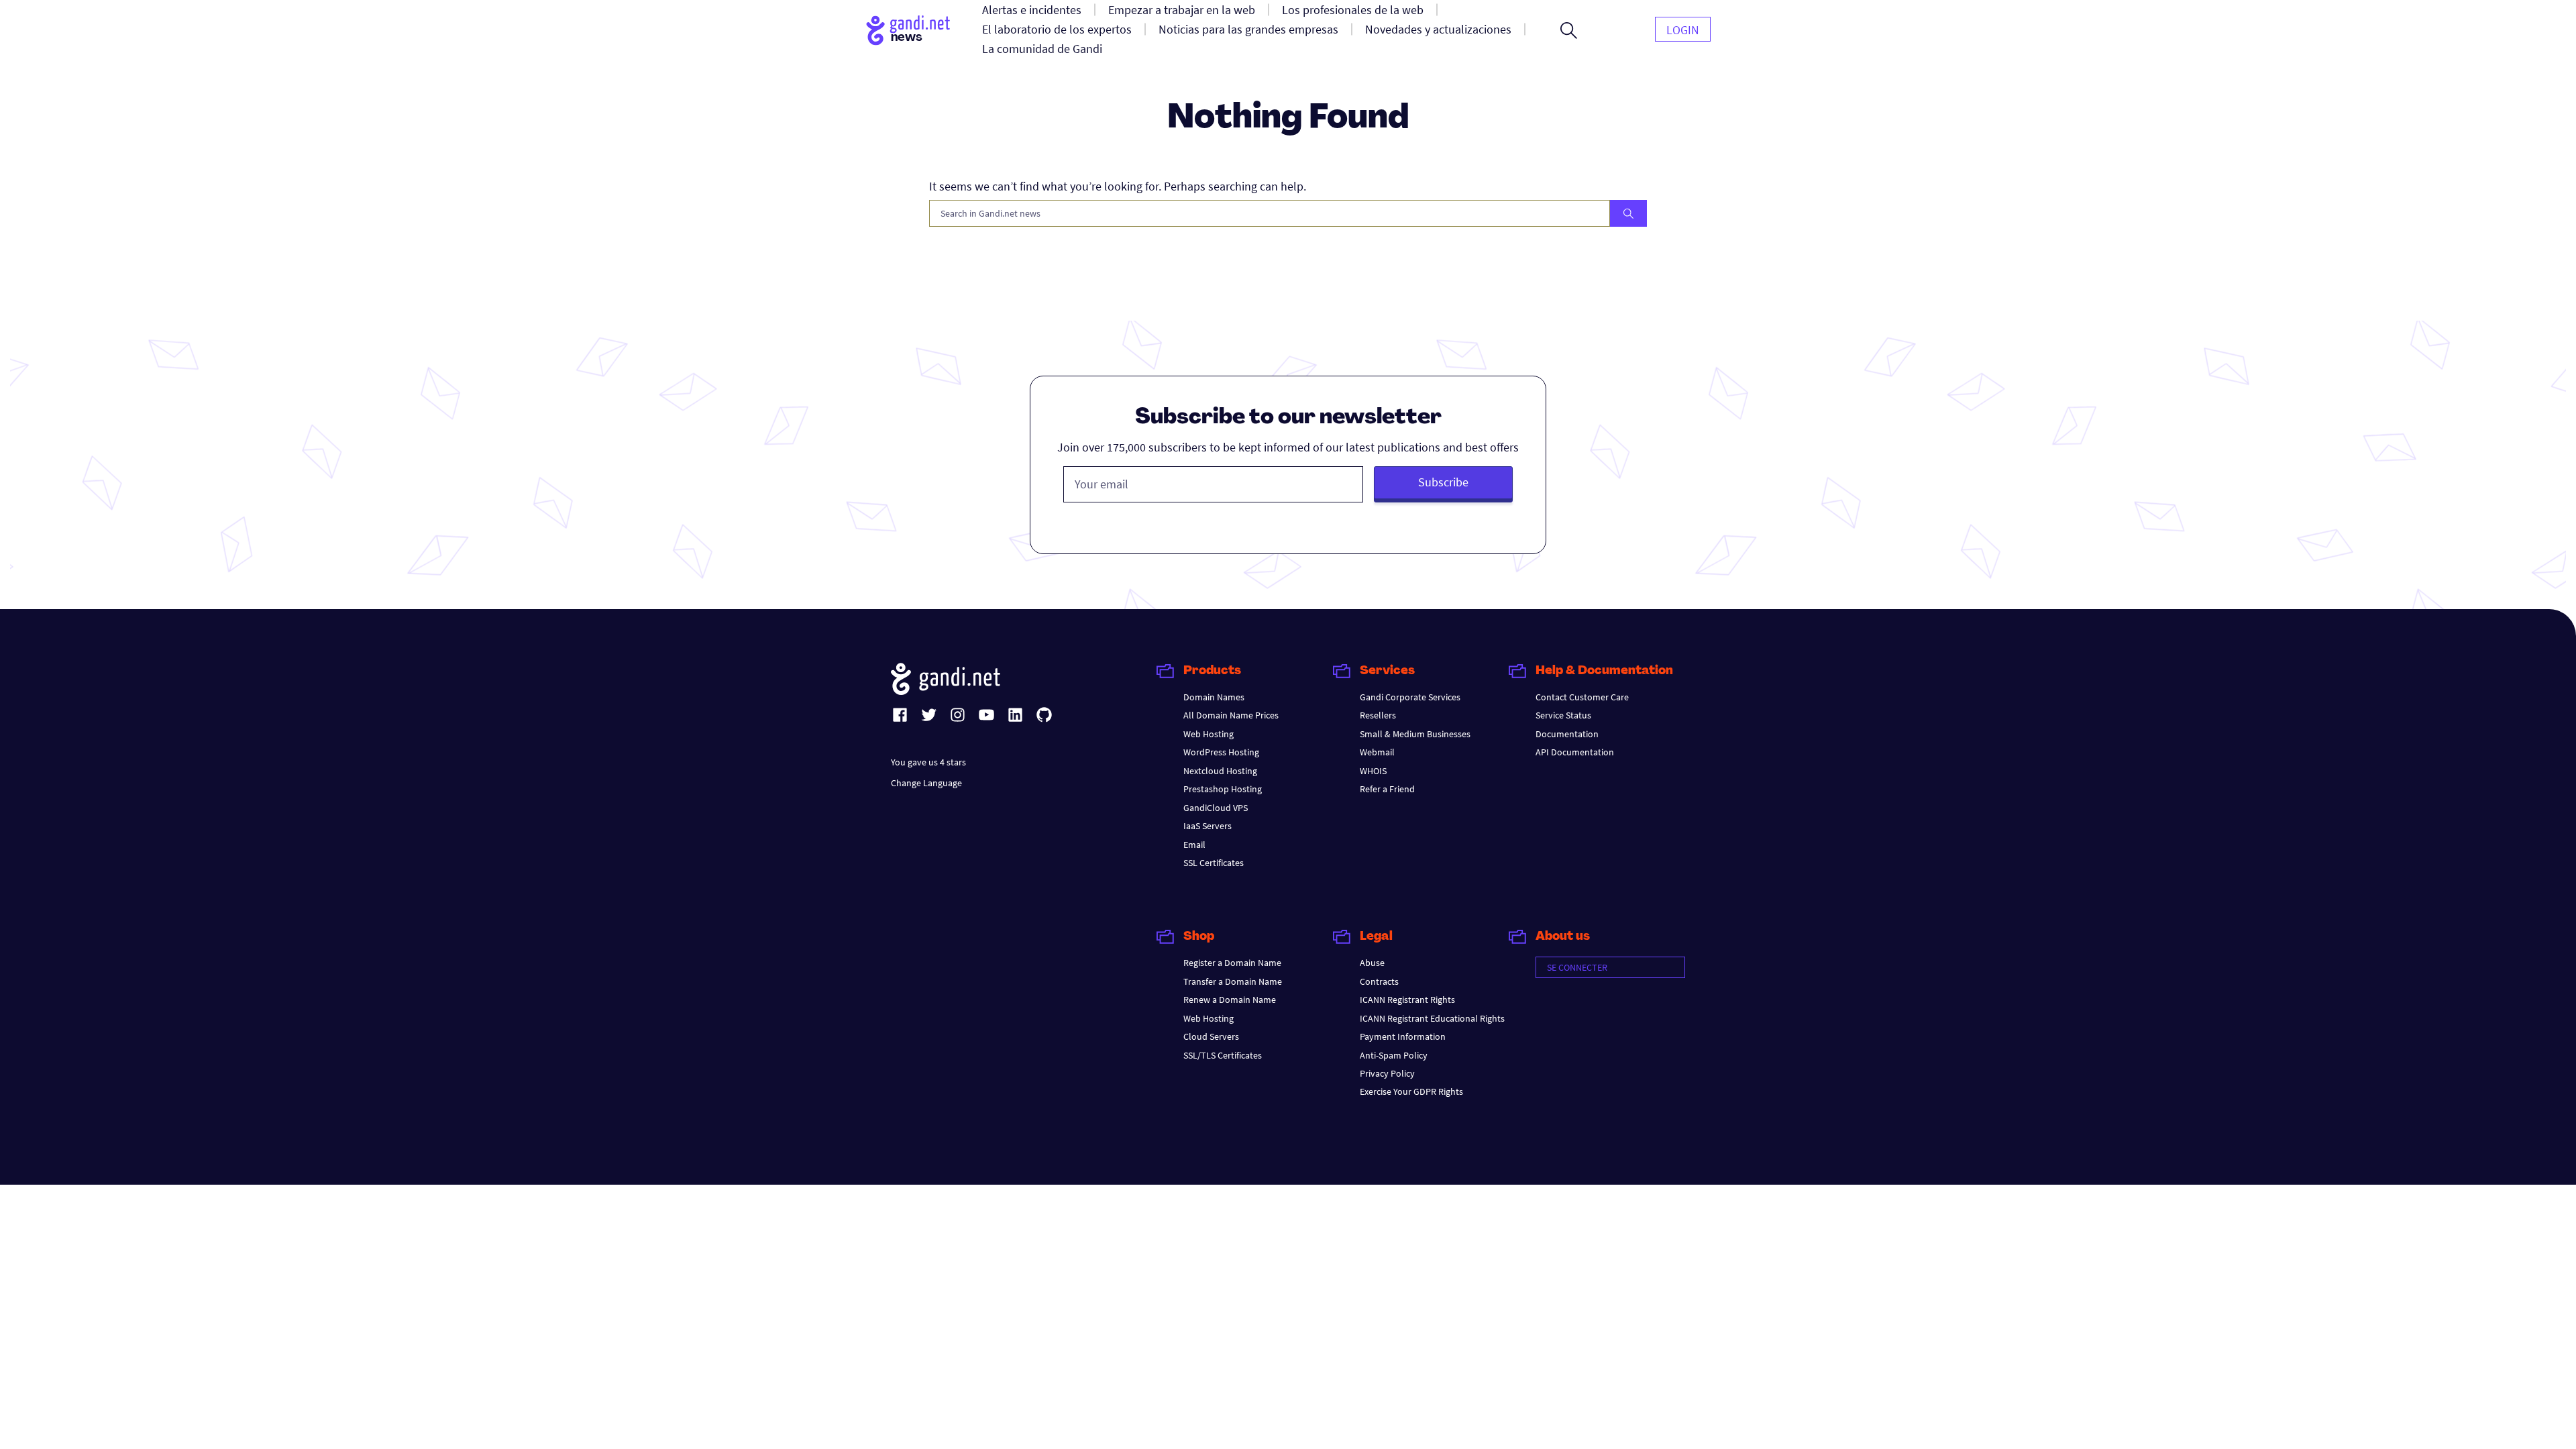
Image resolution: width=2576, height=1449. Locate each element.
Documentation (1567, 734)
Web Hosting (1209, 734)
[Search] (1628, 213)
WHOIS (1373, 771)
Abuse (1372, 963)
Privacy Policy (1387, 1073)
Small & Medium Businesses (1415, 734)
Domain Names (1214, 697)
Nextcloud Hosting (1220, 771)
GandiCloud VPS (1216, 808)
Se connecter (1577, 967)
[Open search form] (1569, 30)
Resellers (1378, 715)
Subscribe (1443, 482)
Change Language (926, 783)
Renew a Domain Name (1230, 1000)
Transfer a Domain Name (1233, 981)
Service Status (1563, 715)
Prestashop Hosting (1223, 789)
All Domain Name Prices (1231, 715)
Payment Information (1403, 1036)
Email (1194, 845)
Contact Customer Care (1582, 697)
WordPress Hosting (1221, 752)
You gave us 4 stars (928, 762)
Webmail (1377, 752)
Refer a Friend (1387, 789)
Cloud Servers (1211, 1036)
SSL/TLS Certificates (1223, 1055)
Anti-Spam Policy (1394, 1055)
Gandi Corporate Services (1410, 697)
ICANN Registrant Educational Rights (1432, 1018)
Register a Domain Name (1232, 963)
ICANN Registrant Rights (1407, 1000)
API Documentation (1575, 752)
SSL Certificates (1214, 863)
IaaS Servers (1207, 826)
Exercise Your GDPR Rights (1411, 1091)
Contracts (1379, 981)
